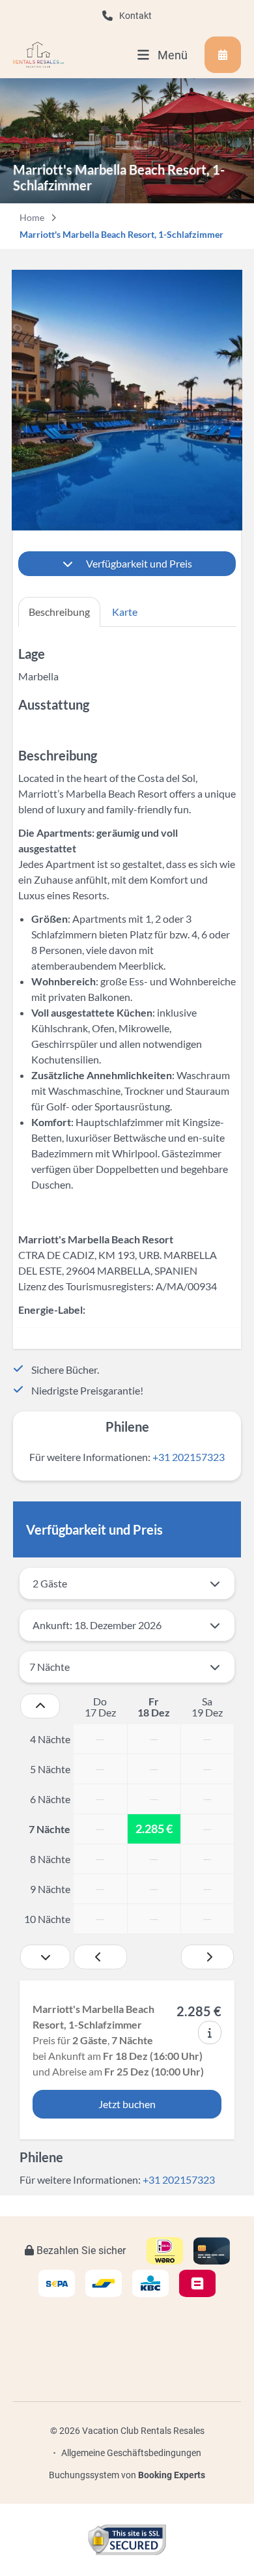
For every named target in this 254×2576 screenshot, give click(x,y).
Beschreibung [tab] (59, 612)
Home (32, 217)
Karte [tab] (125, 612)
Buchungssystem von (127, 2475)
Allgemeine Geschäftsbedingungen (131, 2453)
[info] (210, 2033)
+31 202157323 (189, 1457)
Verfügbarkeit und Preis (139, 563)
